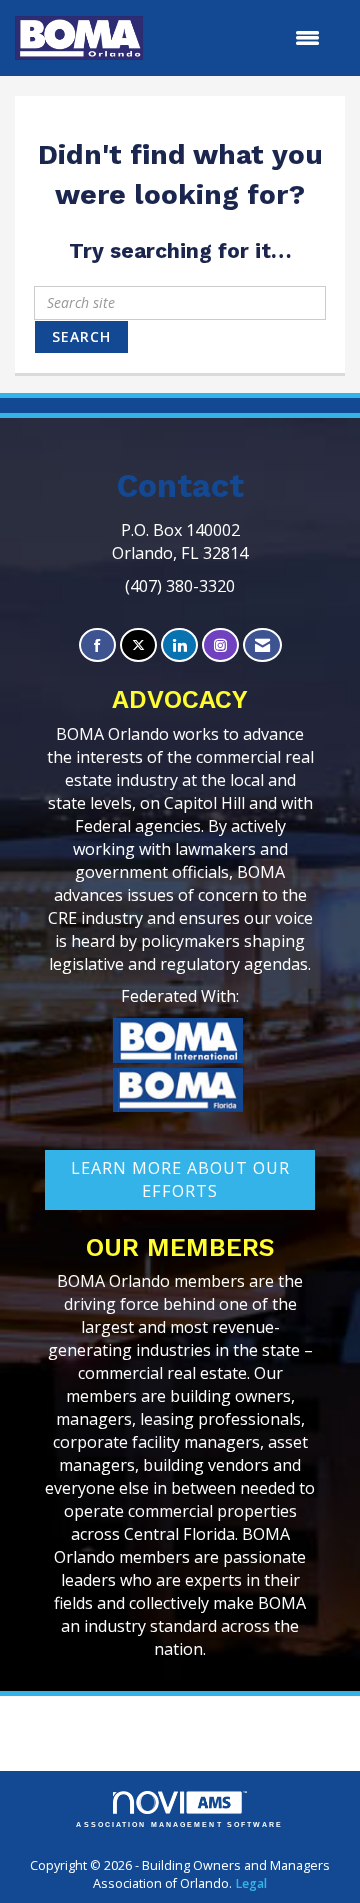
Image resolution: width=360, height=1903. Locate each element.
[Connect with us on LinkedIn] (179, 645)
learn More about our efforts (180, 1179)
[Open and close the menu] (241, 38)
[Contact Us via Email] (262, 645)
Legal (251, 1883)
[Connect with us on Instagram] (220, 645)
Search (81, 336)
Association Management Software (179, 1824)
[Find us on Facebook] (97, 645)
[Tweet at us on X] (138, 645)
